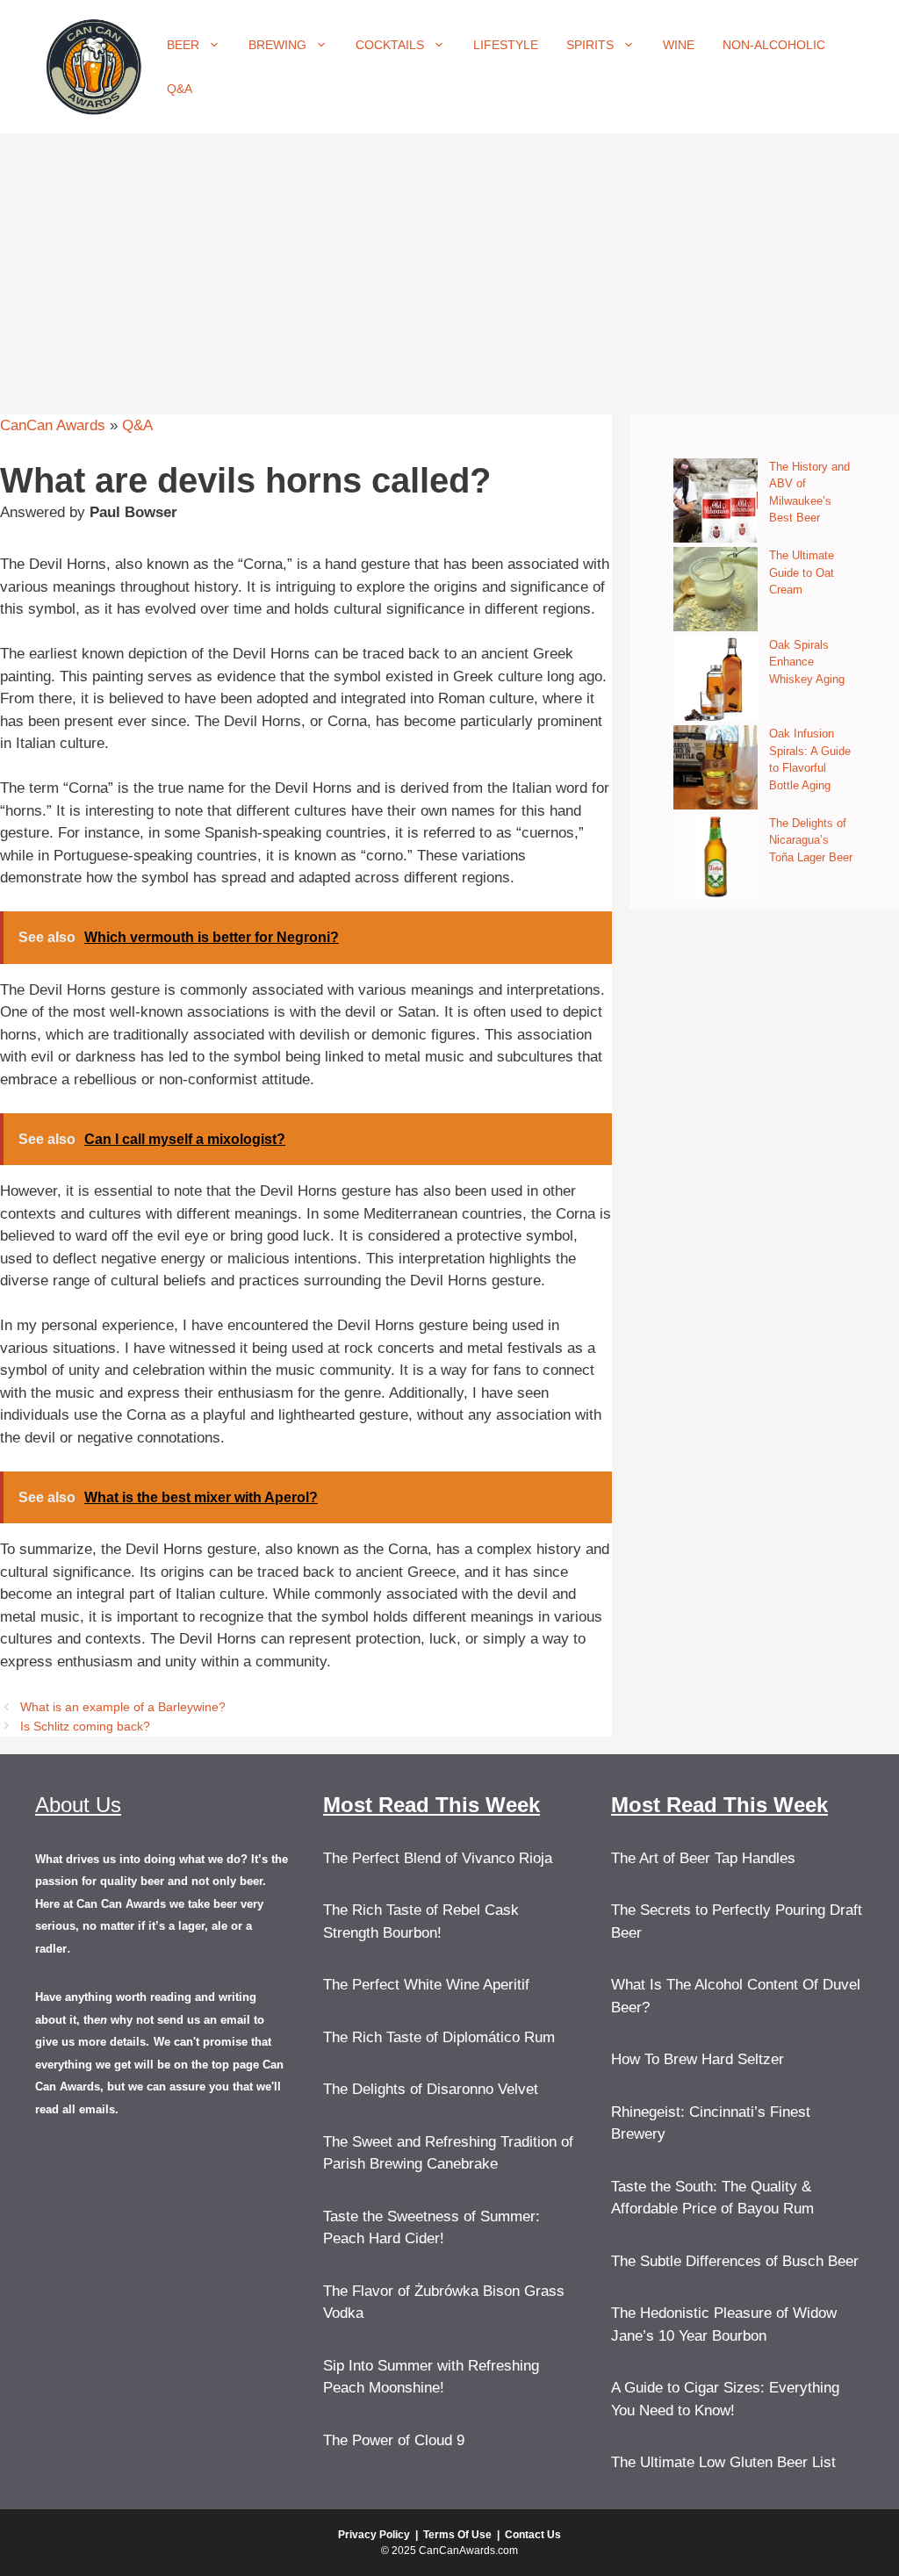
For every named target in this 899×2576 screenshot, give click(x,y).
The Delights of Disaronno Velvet (431, 2089)
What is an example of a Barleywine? (123, 1707)
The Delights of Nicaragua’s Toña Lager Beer (811, 840)
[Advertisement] (449, 265)
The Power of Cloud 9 (394, 2440)
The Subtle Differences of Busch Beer (735, 2261)
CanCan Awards (53, 425)
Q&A (180, 89)
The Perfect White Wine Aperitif (426, 1985)
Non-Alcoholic (774, 45)
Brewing (277, 45)
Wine (679, 45)
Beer (183, 45)
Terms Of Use (457, 2535)
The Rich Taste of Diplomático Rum (439, 2037)
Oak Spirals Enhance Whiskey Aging (807, 662)
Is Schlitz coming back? (85, 1726)
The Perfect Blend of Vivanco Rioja (438, 1858)
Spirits (590, 45)
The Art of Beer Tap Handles (703, 1858)
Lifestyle (506, 45)
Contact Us (533, 2535)
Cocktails (390, 45)
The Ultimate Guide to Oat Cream (802, 572)
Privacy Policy (374, 2535)
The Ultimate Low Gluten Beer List (723, 2462)
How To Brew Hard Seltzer (698, 2059)
